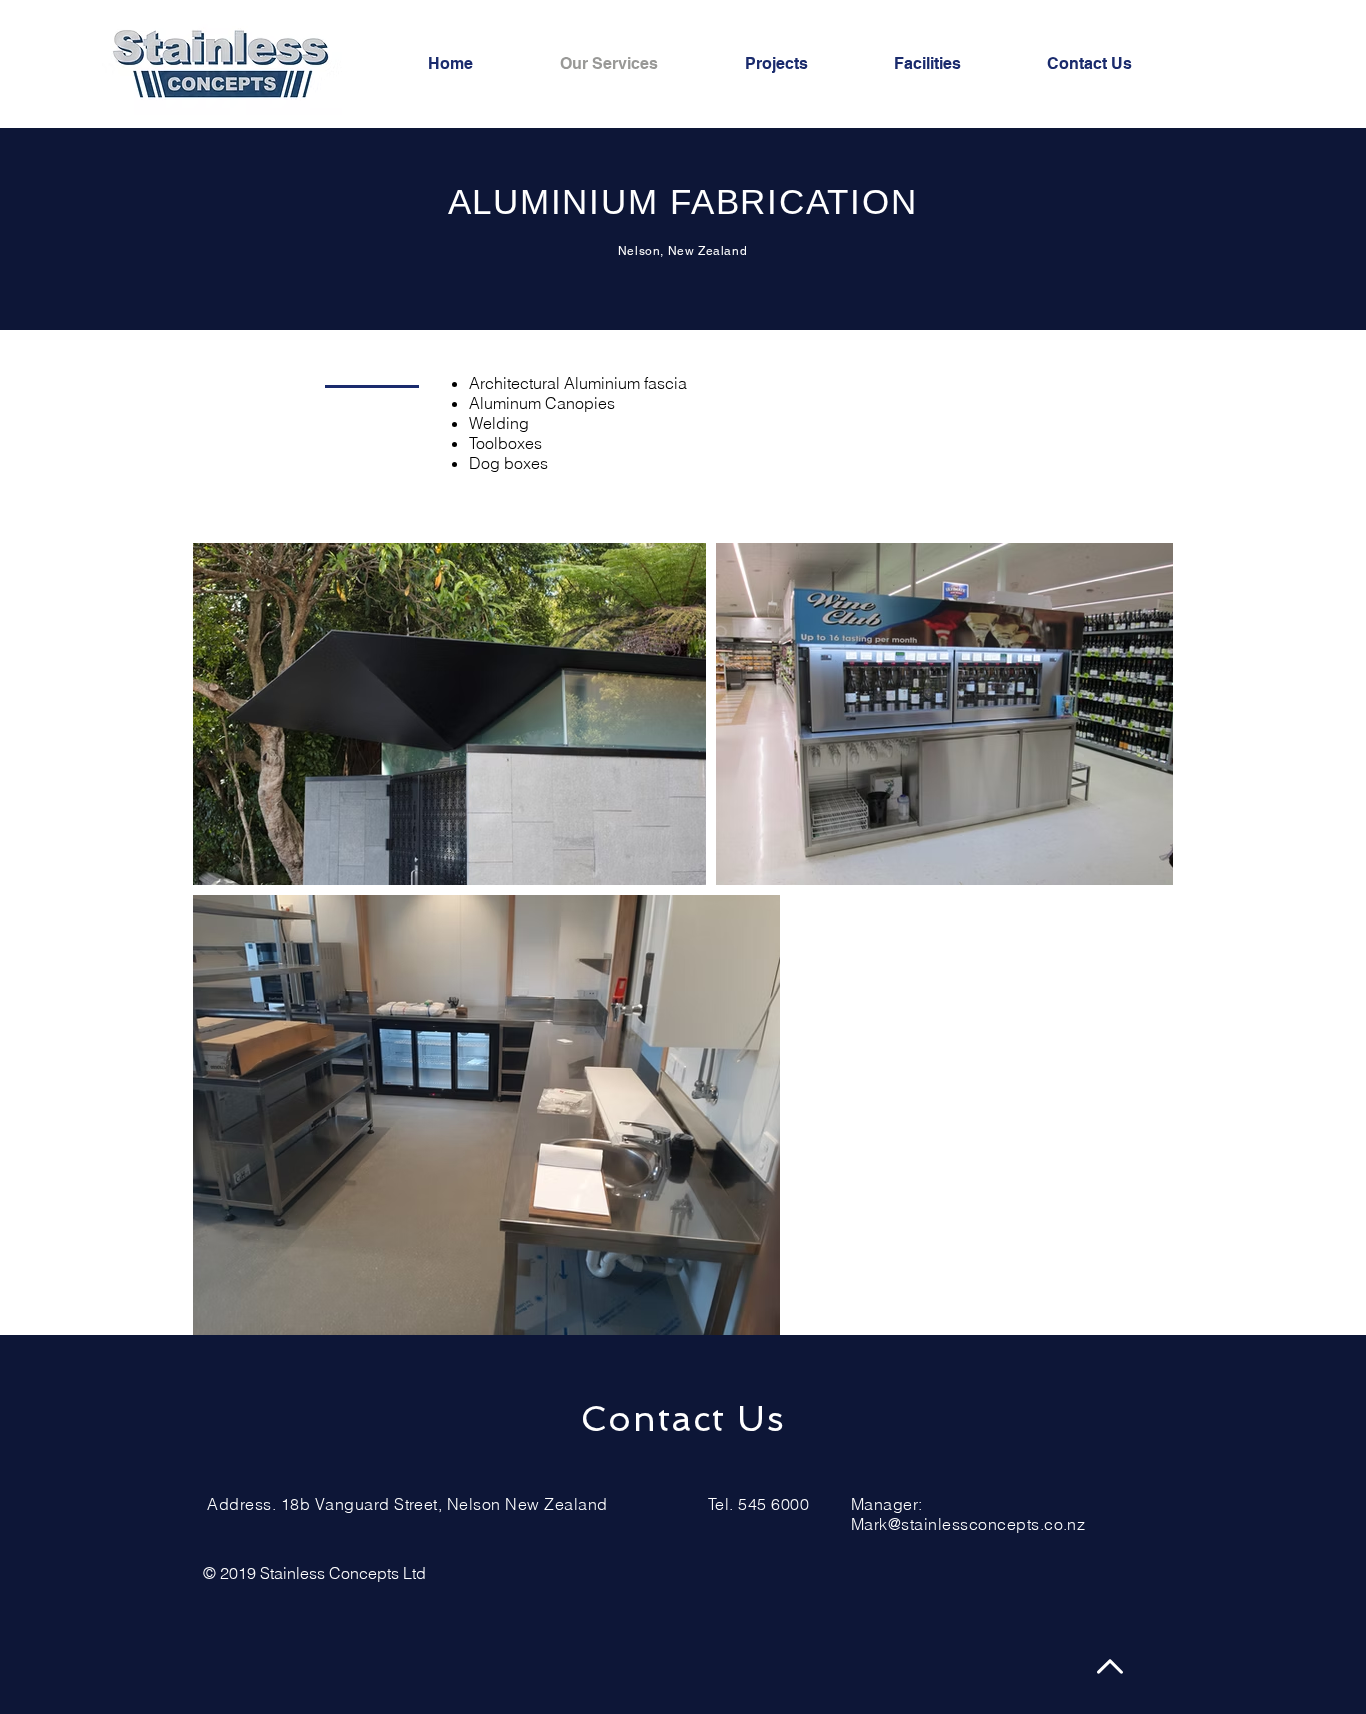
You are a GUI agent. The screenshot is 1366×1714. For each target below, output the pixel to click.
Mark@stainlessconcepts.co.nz (968, 1524)
